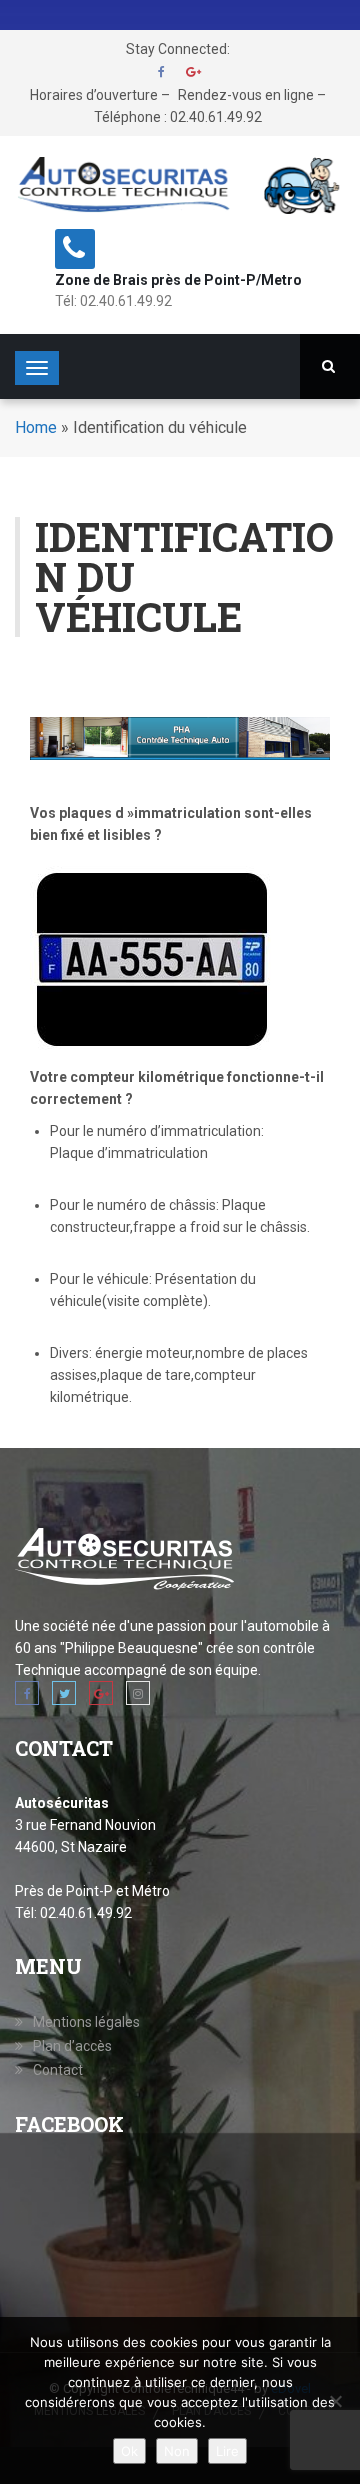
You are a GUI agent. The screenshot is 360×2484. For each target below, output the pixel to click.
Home (36, 427)
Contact (58, 2070)
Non (177, 2451)
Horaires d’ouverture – (100, 95)
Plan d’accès (72, 2046)
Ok (129, 2451)
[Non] (335, 2401)
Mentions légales (86, 2022)
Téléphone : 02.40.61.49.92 (178, 117)
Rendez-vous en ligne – (252, 95)
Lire (227, 2451)
